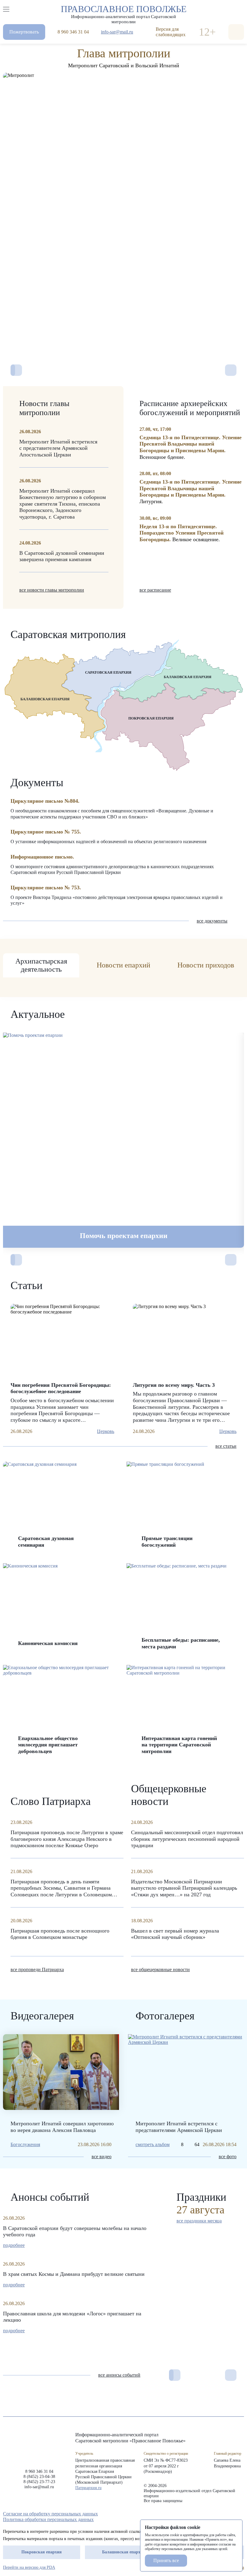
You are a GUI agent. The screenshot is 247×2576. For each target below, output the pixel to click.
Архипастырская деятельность (41, 965)
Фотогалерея (165, 2016)
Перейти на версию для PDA (29, 2567)
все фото (228, 2157)
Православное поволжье (124, 13)
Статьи (27, 1285)
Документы (37, 783)
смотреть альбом (153, 2144)
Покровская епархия (42, 2552)
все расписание (155, 590)
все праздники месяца (199, 2221)
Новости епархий (123, 965)
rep (208, 2514)
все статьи (226, 1446)
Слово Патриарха (51, 1801)
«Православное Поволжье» (39, 2446)
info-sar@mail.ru (117, 32)
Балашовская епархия (124, 2552)
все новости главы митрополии (52, 590)
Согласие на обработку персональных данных (50, 2514)
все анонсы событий (119, 2375)
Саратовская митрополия (68, 634)
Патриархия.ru (88, 2488)
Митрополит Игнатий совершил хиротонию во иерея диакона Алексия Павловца (62, 2127)
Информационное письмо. (42, 857)
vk (230, 2514)
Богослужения (25, 2144)
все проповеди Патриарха (37, 1969)
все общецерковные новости (160, 1969)
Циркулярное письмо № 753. (46, 888)
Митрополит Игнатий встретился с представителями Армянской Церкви (179, 2127)
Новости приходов (206, 965)
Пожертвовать (24, 32)
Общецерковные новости (169, 1795)
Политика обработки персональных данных (48, 2519)
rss (241, 2514)
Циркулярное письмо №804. (45, 801)
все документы (212, 921)
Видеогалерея (42, 2016)
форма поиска (236, 32)
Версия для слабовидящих (171, 32)
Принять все (166, 2560)
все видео (102, 2157)
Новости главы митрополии (44, 408)
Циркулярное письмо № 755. (46, 832)
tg (219, 2514)
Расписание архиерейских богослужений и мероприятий (190, 408)
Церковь (106, 1431)
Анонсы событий (50, 2197)
